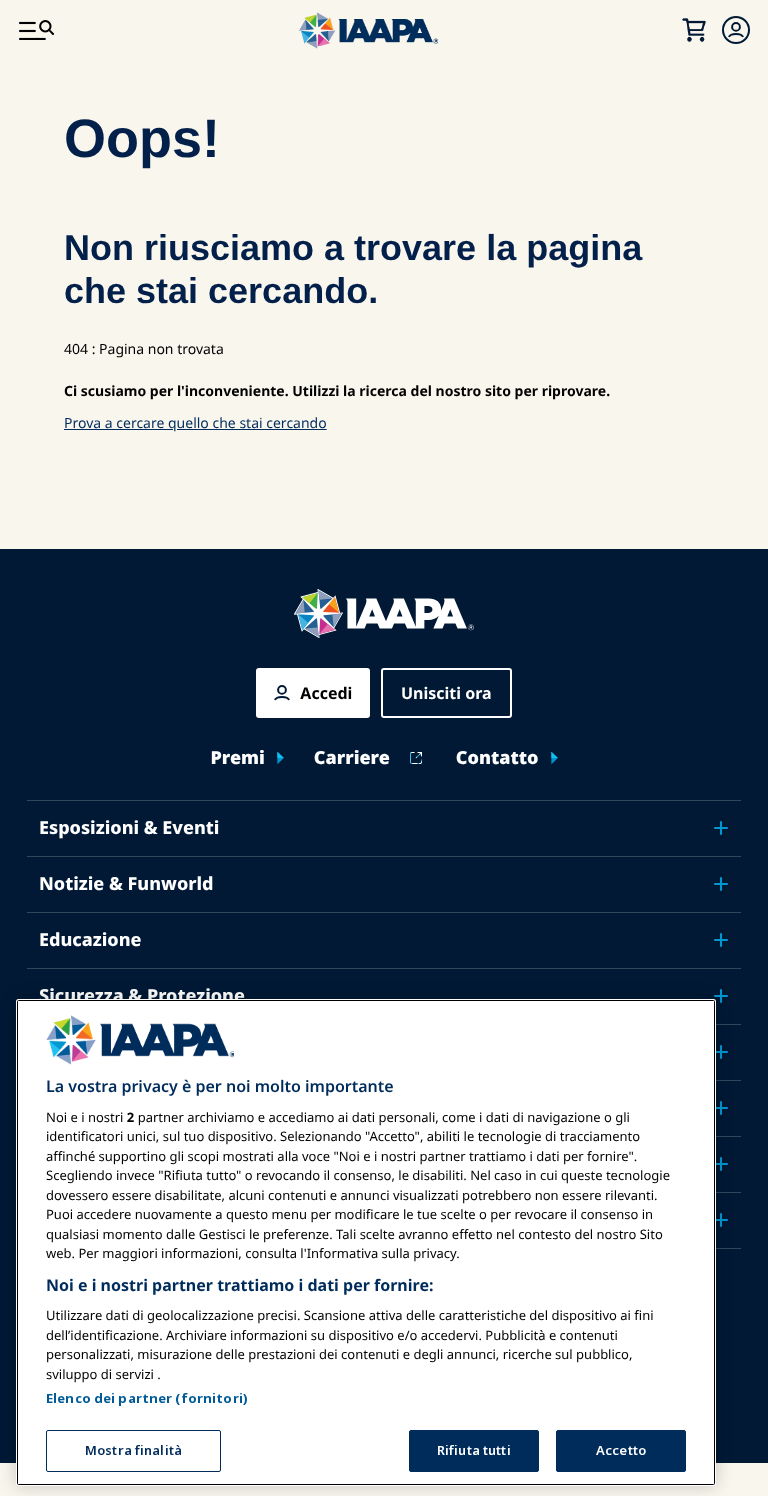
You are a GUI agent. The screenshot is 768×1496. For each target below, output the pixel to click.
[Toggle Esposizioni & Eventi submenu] (721, 828)
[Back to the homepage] (384, 613)
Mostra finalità (133, 1450)
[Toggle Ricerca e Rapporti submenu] (721, 1108)
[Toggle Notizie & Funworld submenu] (721, 884)
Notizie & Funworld (126, 884)
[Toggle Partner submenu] (721, 1220)
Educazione (90, 940)
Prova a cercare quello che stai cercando (195, 423)
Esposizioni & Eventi (129, 828)
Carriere (352, 758)
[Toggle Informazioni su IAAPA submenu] (721, 1164)
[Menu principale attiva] (36, 30)
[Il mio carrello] (694, 30)
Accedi (326, 693)
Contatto (497, 758)
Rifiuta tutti (474, 1450)
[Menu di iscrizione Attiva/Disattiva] (736, 30)
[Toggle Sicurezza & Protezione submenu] (721, 996)
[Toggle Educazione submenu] (721, 940)
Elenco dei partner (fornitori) (147, 1398)
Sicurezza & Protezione (142, 996)
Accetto (621, 1450)
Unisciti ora (446, 693)
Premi (237, 758)
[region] (366, 1242)
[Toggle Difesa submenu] (721, 1052)
